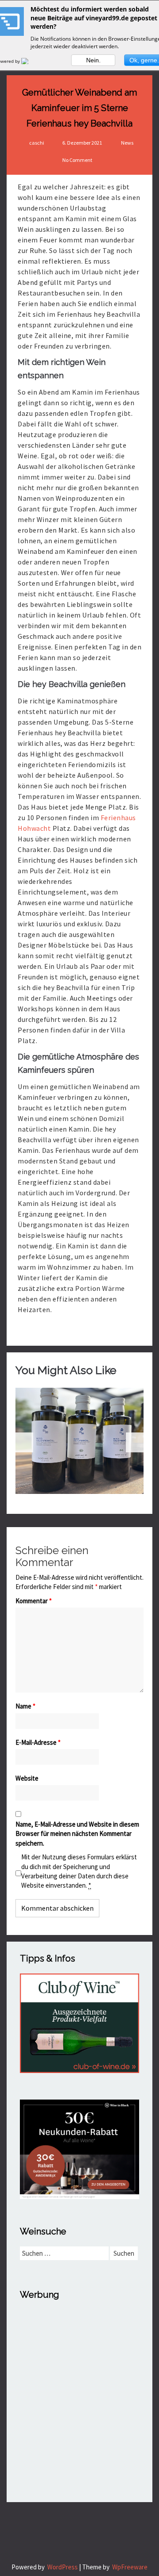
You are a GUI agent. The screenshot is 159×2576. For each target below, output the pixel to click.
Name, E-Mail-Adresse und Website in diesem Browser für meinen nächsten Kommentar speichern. (77, 1834)
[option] (79, 1441)
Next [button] (135, 1442)
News (127, 143)
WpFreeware (130, 2567)
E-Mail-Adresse (38, 1742)
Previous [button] (24, 1442)
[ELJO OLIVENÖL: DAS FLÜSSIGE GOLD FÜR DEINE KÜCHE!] (79, 1441)
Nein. (93, 60)
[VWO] (30, 61)
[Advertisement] (79, 2389)
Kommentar (34, 1601)
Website (27, 1778)
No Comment (77, 160)
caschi (37, 143)
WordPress (62, 2567)
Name (25, 1706)
